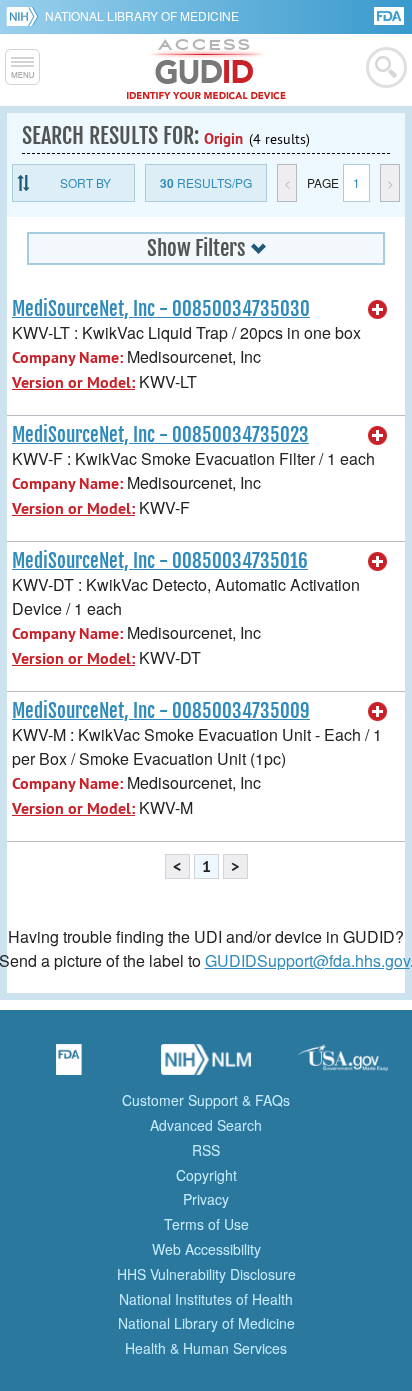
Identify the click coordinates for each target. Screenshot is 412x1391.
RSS (206, 1150)
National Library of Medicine (142, 15)
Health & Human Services (206, 1348)
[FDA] (390, 14)
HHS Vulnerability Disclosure (206, 1274)
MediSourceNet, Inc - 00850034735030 (161, 309)
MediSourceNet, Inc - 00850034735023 (160, 435)
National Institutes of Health (206, 1299)
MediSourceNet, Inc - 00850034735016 (160, 561)
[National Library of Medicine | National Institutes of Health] (206, 1066)
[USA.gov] (343, 1066)
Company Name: (67, 357)
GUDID (206, 70)
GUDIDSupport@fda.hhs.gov (307, 960)
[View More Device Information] (378, 310)
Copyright (206, 1175)
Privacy (206, 1199)
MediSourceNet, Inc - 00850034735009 (161, 711)
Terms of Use (206, 1224)
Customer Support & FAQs (206, 1100)
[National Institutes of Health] (25, 16)
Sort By (85, 182)
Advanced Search (206, 1125)
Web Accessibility (206, 1249)
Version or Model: (73, 382)
